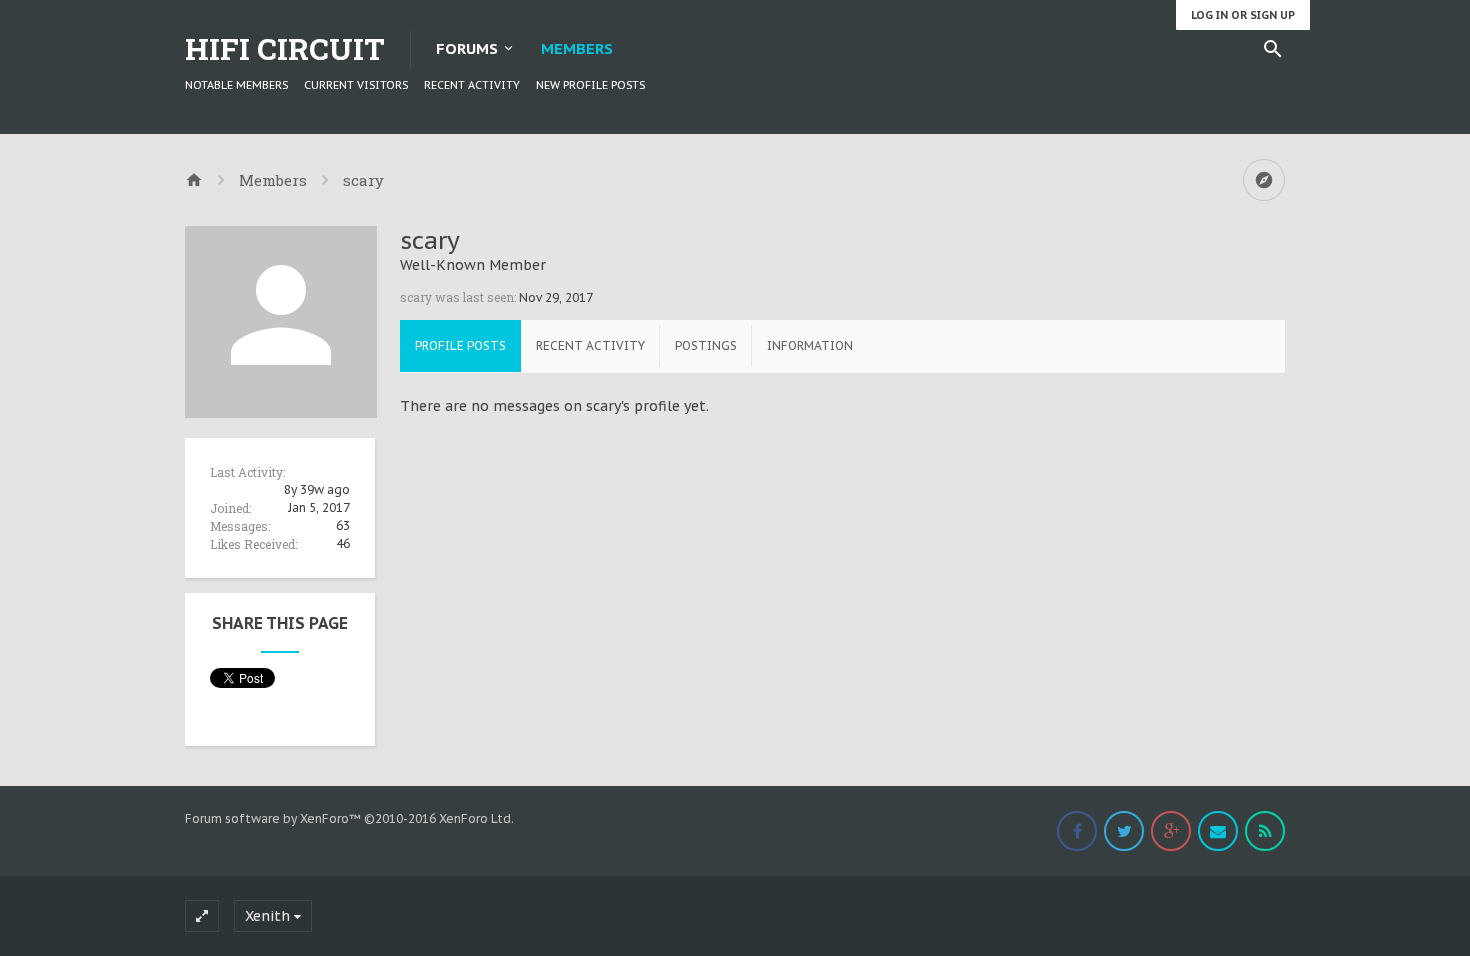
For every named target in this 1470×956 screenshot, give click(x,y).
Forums (467, 48)
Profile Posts (460, 345)
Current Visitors (356, 85)
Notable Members (236, 85)
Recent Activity (472, 85)
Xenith (267, 916)
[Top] (1401, 928)
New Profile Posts (590, 85)
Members (577, 48)
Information (810, 345)
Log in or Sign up (1243, 15)
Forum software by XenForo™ (349, 818)
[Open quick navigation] (1264, 180)
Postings (706, 345)
